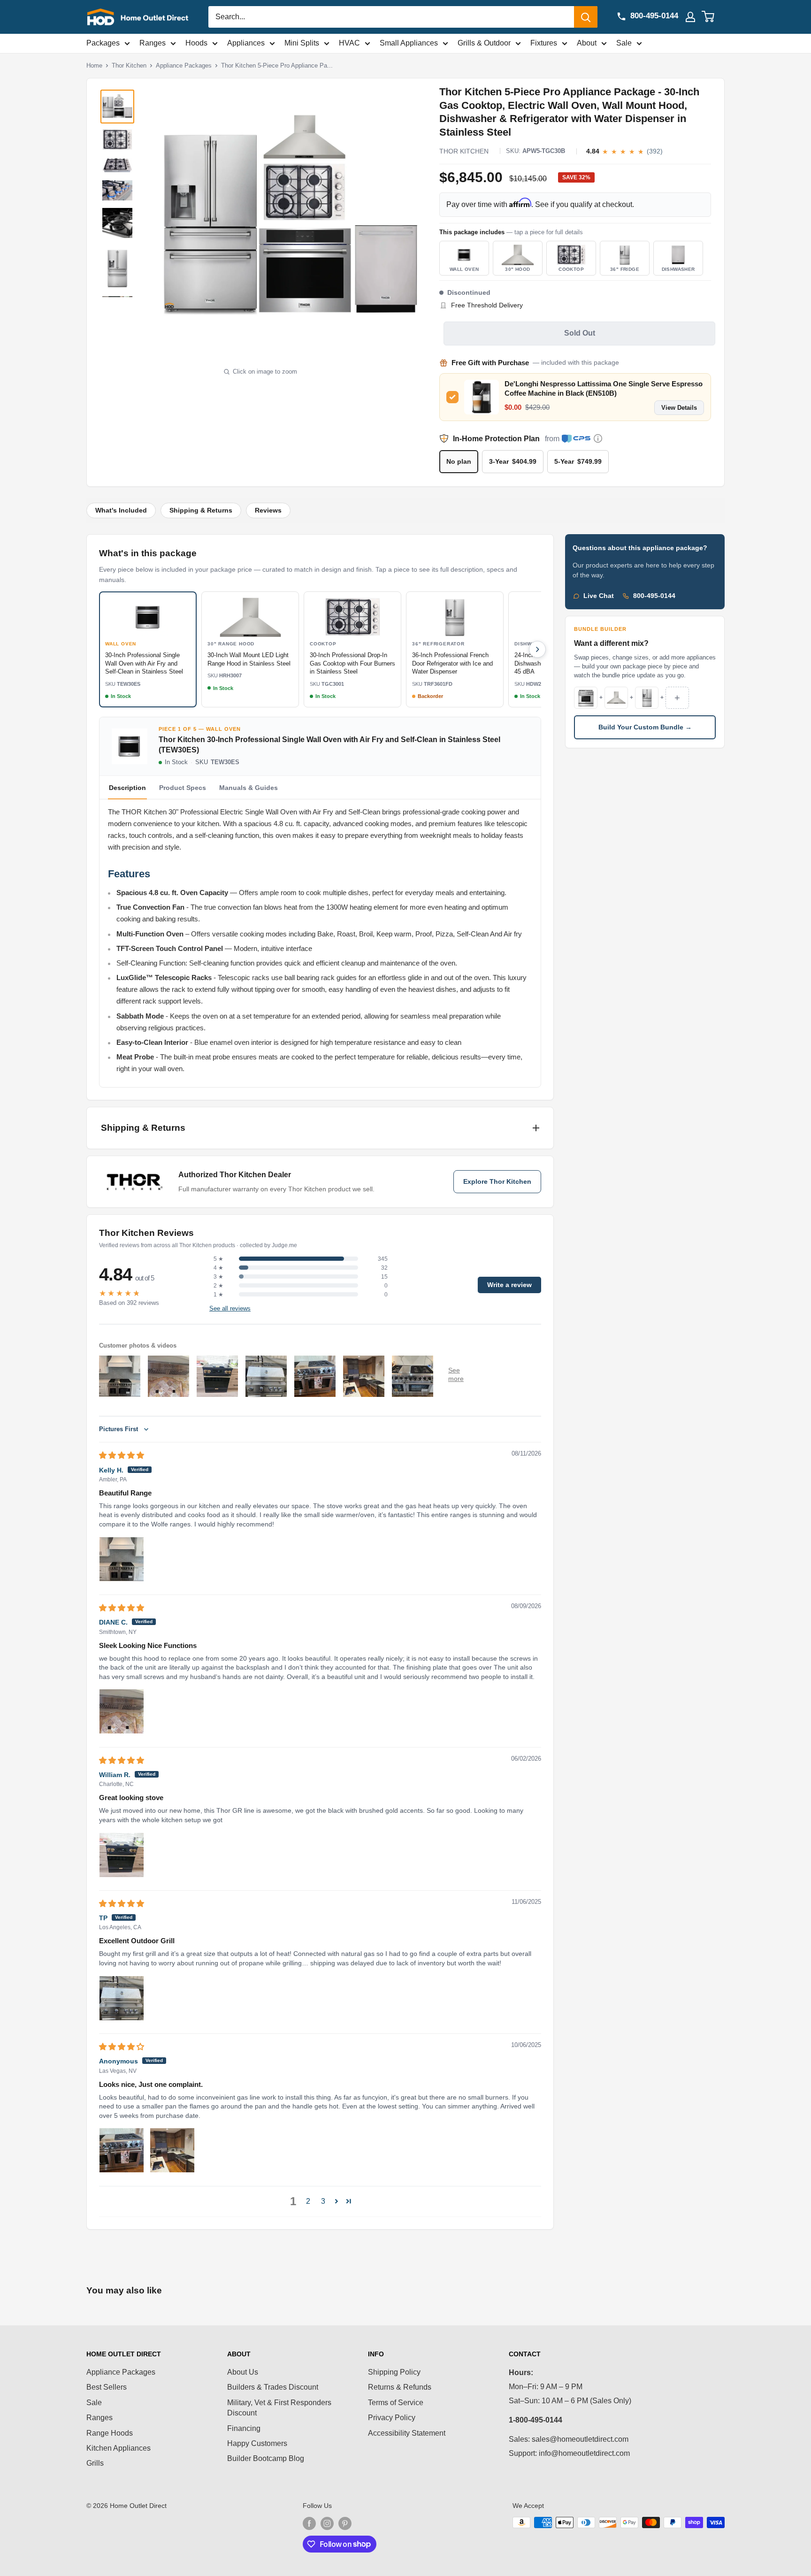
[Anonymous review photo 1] (122, 2150)
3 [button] (323, 2201)
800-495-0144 (654, 596)
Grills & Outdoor (484, 43)
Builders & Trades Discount (273, 2387)
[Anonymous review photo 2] (172, 2150)
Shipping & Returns (201, 510)
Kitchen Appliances (119, 2448)
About (587, 43)
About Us (243, 2372)
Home (94, 65)
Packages (103, 43)
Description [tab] (127, 788)
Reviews (268, 510)
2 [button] (308, 2201)
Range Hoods (110, 2433)
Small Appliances (409, 43)
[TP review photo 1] (122, 1998)
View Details (679, 408)
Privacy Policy (392, 2418)
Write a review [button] (509, 1285)
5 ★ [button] (218, 1259)
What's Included (121, 510)
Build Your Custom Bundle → (645, 727)
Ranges (153, 43)
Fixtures (544, 43)
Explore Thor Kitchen (497, 1182)
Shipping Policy (394, 2372)
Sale (624, 43)
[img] (122, 1455)
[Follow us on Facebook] (309, 2523)
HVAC (349, 43)
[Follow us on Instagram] (327, 2523)
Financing (244, 2428)
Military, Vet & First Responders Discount (279, 2408)
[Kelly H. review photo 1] (122, 1559)
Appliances (246, 43)
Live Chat (599, 596)
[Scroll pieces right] (537, 649)
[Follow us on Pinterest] (345, 2523)
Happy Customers (257, 2443)
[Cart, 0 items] (714, 17)
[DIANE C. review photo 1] (122, 1711)
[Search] (586, 17)
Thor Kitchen (129, 65)
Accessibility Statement (407, 2433)
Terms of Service (396, 2403)
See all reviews (230, 1309)
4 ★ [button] (218, 1268)
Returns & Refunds (400, 2387)
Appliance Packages (184, 65)
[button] (337, 2201)
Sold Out (580, 333)
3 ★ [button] (218, 1277)
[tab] (183, 788)
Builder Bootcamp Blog (266, 2458)
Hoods (196, 43)
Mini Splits (302, 43)
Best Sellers (107, 2387)
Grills (95, 2463)
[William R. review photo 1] (122, 1855)
